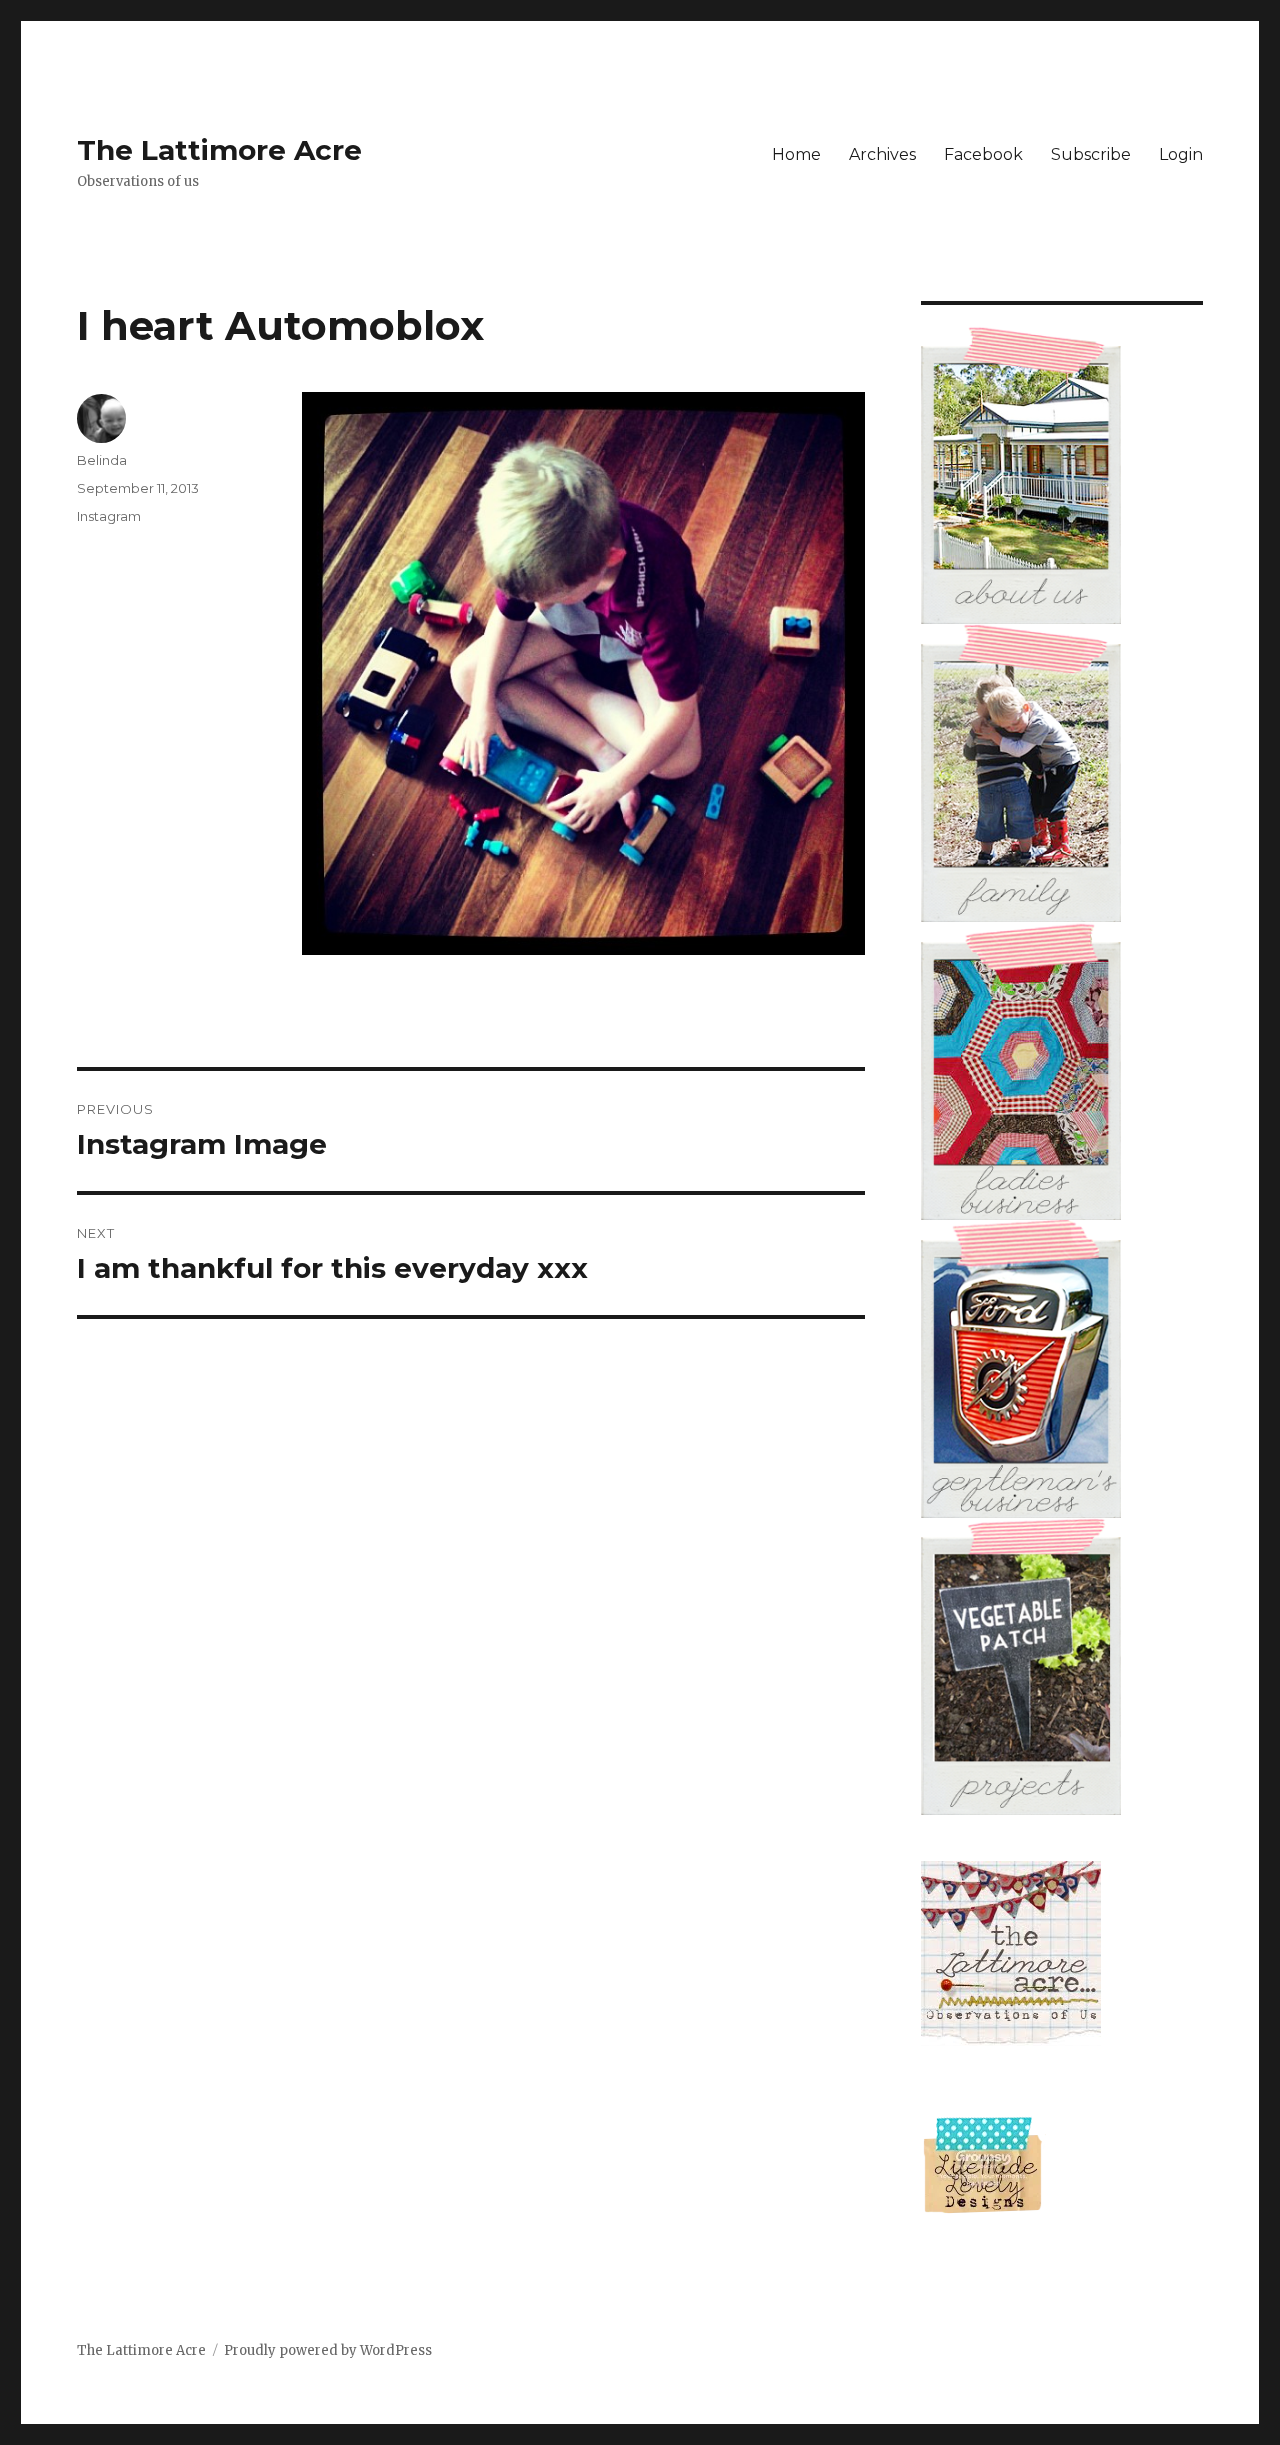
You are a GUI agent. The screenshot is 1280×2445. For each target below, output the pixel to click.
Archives (882, 154)
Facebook (983, 154)
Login (1181, 154)
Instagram (109, 516)
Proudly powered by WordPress (328, 2350)
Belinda (102, 460)
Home (796, 154)
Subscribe (1091, 154)
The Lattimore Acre (219, 150)
